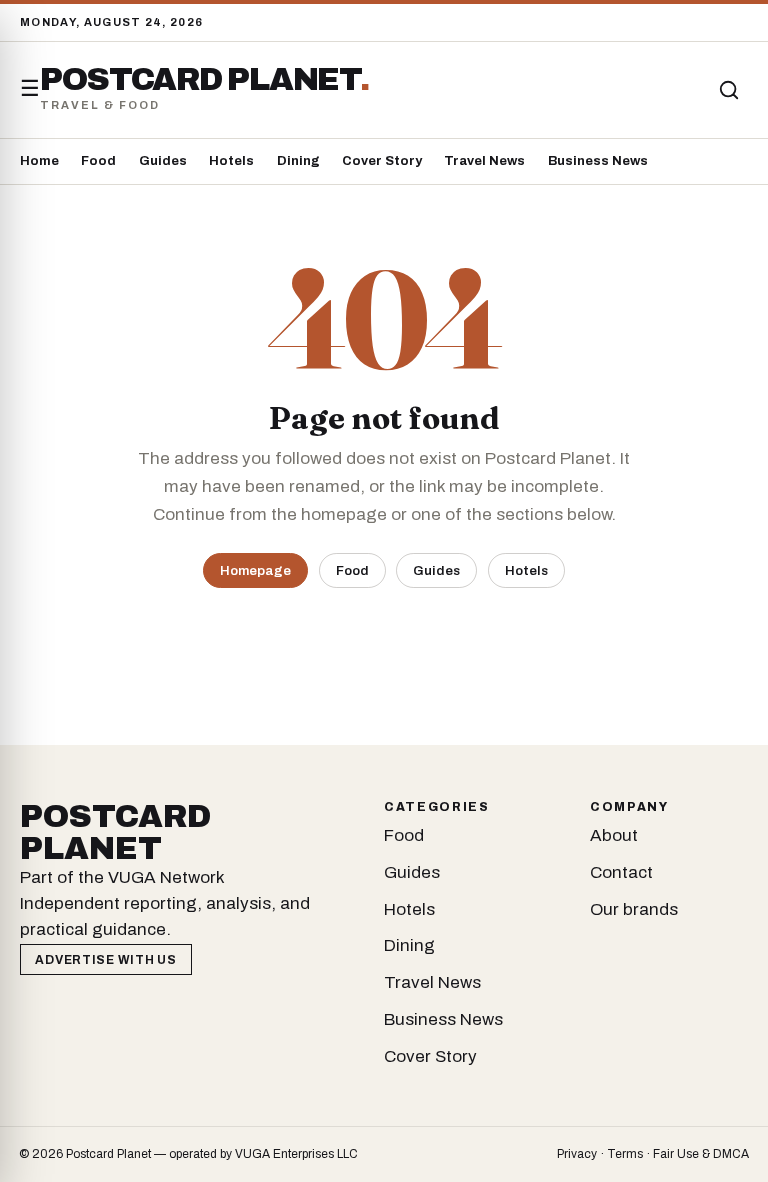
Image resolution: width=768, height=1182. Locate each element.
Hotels (231, 161)
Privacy (577, 1154)
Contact (621, 872)
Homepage (255, 570)
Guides (163, 161)
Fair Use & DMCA (701, 1154)
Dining (298, 161)
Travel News (484, 161)
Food (98, 161)
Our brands (634, 909)
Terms (625, 1154)
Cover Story (382, 161)
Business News (598, 161)
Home (39, 161)
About (614, 835)
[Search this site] (729, 90)
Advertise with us (105, 960)
